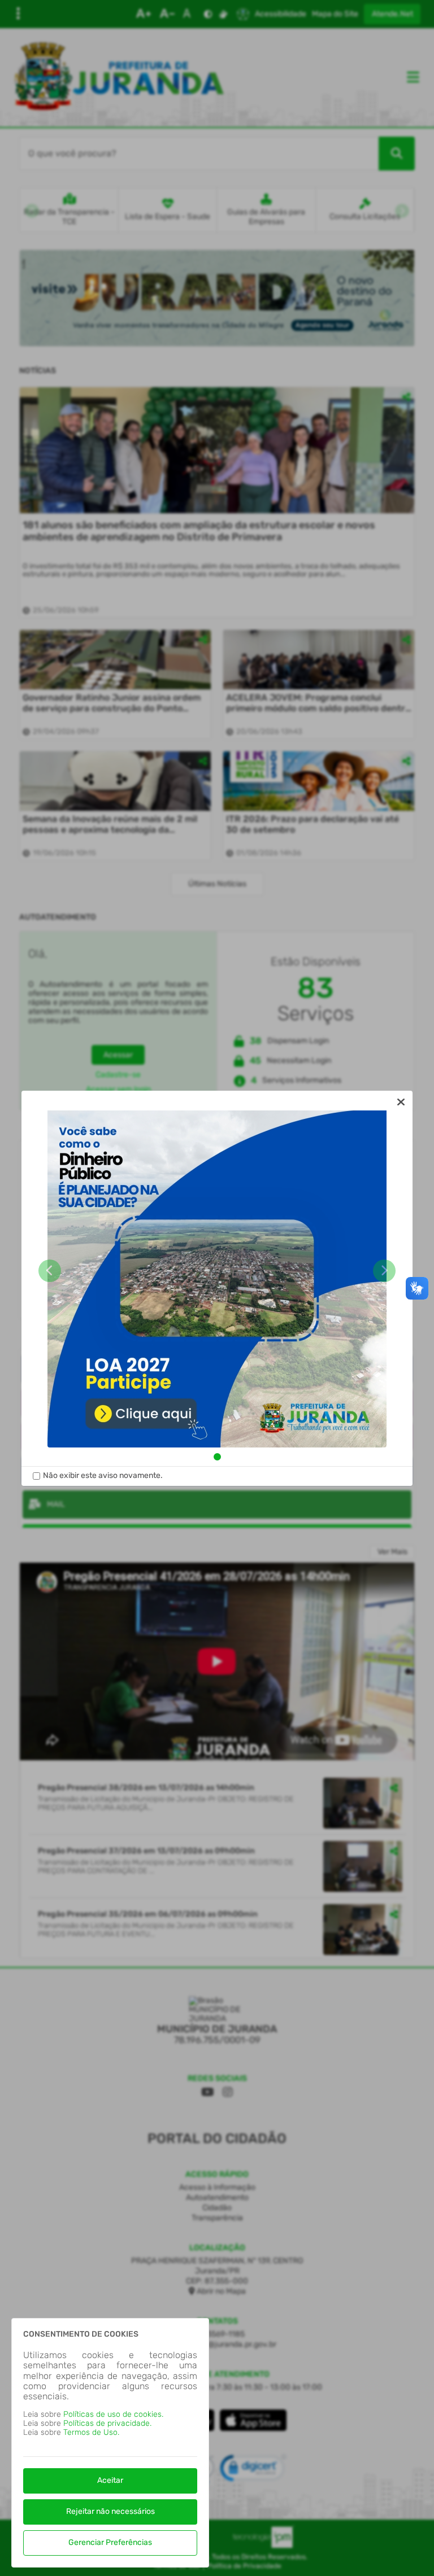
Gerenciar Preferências (110, 2542)
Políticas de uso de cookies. (113, 2414)
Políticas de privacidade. (107, 2423)
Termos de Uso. (91, 2432)
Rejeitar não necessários (110, 2511)
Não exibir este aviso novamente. (103, 1476)
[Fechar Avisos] (401, 1102)
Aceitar (110, 2480)
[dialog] (217, 1288)
